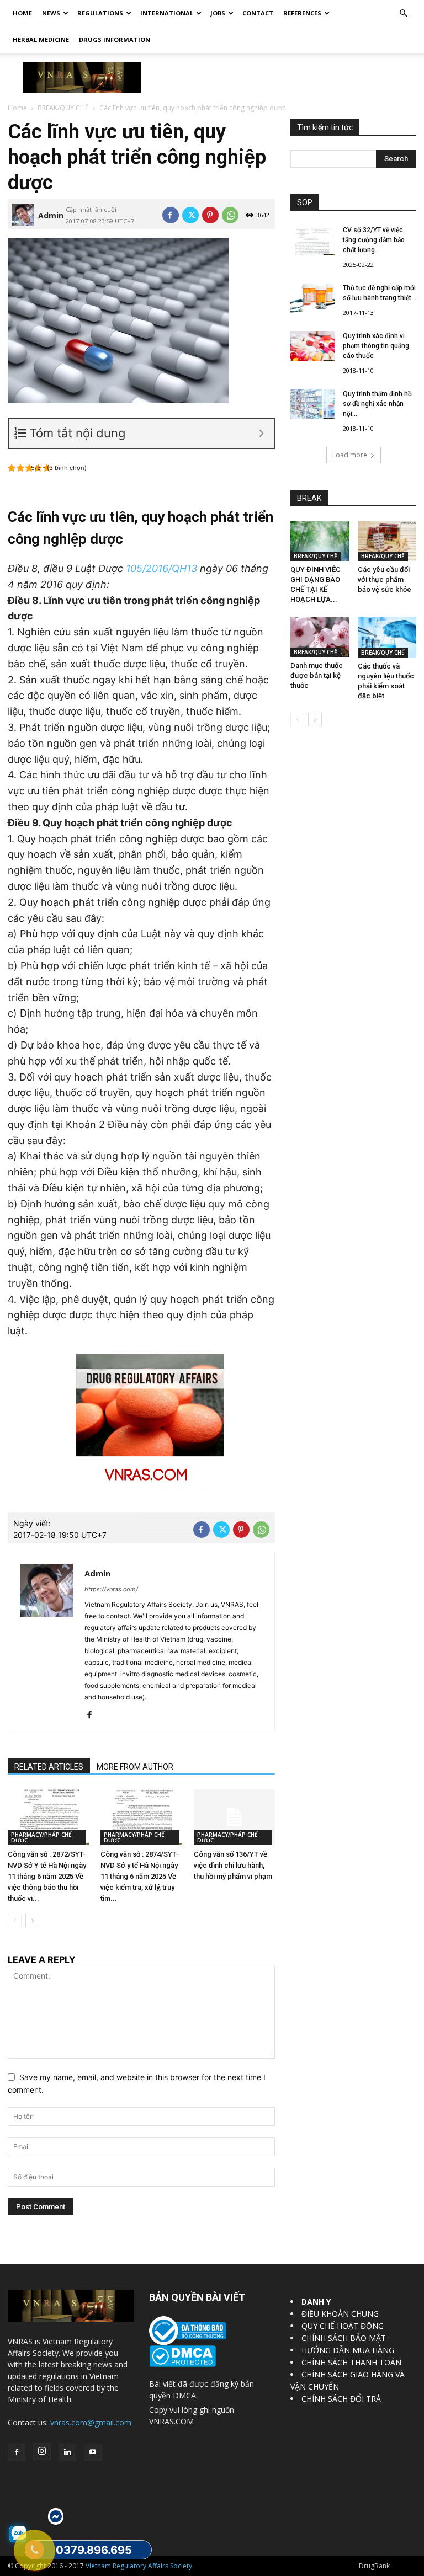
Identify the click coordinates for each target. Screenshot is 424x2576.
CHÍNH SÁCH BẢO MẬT (344, 2338)
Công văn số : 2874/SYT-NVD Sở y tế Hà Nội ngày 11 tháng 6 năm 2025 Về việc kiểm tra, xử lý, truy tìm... (139, 1876)
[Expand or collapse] (261, 433)
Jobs (218, 13)
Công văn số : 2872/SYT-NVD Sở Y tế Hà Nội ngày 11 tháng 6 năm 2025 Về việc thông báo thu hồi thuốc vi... (47, 1876)
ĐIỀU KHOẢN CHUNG (340, 2314)
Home (22, 13)
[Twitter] (190, 215)
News (51, 13)
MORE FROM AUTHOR (135, 1767)
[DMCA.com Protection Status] (182, 2364)
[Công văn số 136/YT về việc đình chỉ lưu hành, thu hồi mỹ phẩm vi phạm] (234, 1817)
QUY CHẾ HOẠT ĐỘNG (343, 2326)
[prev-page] (15, 1920)
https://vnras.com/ (111, 1589)
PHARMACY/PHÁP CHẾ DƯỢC (41, 1837)
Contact (258, 13)
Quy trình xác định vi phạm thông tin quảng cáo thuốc (376, 346)
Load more (350, 455)
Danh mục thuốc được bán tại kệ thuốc (317, 675)
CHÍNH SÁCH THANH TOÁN (351, 2362)
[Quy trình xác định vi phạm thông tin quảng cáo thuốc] (312, 346)
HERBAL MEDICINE (41, 39)
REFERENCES (302, 13)
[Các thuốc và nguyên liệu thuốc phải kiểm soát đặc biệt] (387, 637)
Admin (51, 215)
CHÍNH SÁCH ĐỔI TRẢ (341, 2399)
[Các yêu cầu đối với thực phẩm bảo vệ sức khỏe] (387, 541)
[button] (403, 14)
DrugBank (374, 2566)
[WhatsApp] (230, 215)
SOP (305, 202)
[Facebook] (171, 215)
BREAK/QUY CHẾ (63, 108)
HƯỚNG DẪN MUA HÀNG (348, 2350)
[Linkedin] (67, 2452)
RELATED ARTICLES (49, 1767)
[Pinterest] (210, 215)
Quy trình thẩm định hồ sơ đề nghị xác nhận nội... (377, 404)
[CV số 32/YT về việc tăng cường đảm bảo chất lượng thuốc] (312, 240)
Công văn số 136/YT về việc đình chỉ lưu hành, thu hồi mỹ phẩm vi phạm (233, 1865)
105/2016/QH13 (161, 568)
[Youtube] (93, 2452)
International (167, 13)
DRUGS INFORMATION (115, 39)
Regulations (100, 13)
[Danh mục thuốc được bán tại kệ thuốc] (320, 637)
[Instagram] (42, 2451)
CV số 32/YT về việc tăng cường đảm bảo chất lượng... (374, 240)
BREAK (309, 498)
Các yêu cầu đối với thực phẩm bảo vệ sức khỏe (385, 579)
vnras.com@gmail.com (91, 2422)
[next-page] (32, 1920)
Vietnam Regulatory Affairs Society (139, 2566)
